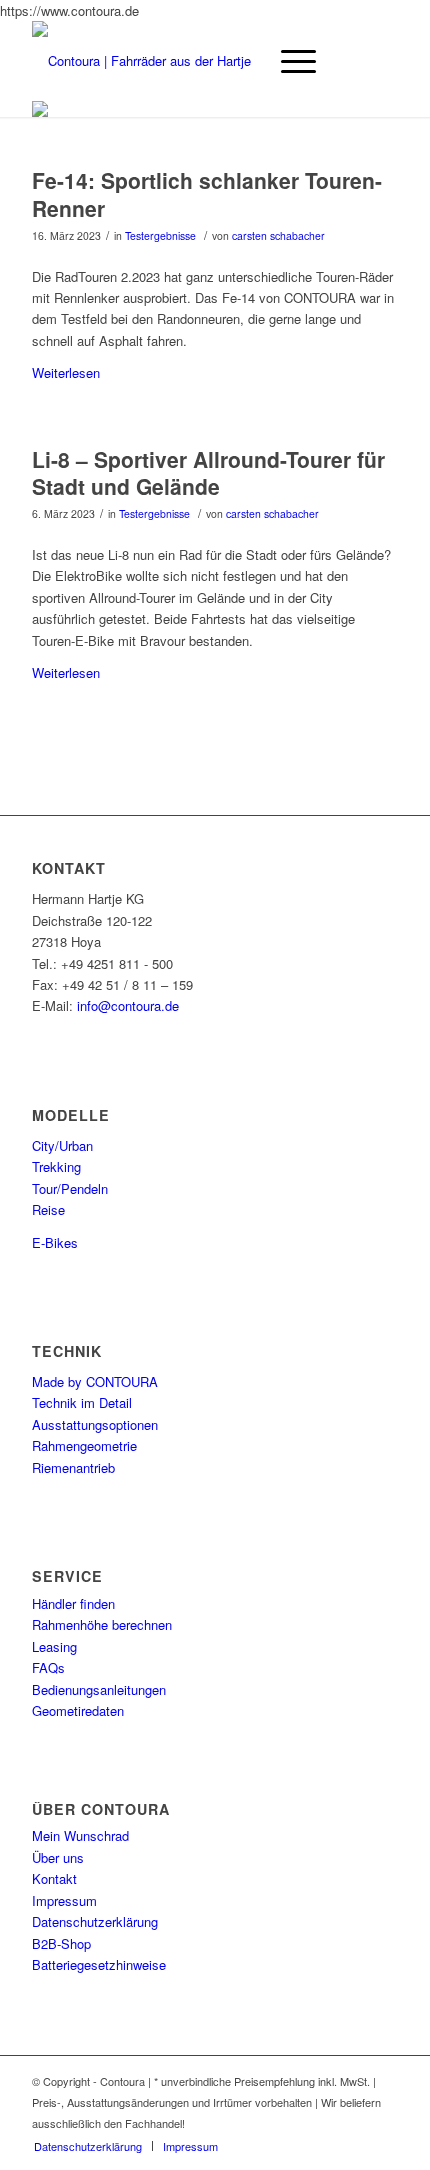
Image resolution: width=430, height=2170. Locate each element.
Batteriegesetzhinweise (99, 1964)
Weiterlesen (66, 372)
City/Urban (62, 1145)
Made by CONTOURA (95, 1381)
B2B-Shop (61, 1943)
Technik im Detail (82, 1402)
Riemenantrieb (73, 1467)
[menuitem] (88, 2146)
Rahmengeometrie (84, 1445)
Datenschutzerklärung (95, 1921)
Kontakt (54, 1878)
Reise (48, 1209)
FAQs (48, 1667)
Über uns (58, 1857)
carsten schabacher (278, 235)
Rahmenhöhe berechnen (102, 1624)
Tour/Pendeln (70, 1188)
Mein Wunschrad (80, 1835)
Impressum (64, 1900)
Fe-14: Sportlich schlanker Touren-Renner (207, 193)
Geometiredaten (78, 1710)
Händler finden (73, 1603)
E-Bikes (55, 1242)
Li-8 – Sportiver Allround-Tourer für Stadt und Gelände (208, 472)
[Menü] (288, 61)
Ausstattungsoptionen (95, 1424)
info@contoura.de (128, 1005)
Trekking (56, 1166)
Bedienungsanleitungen (99, 1689)
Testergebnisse (160, 235)
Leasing (54, 1646)
